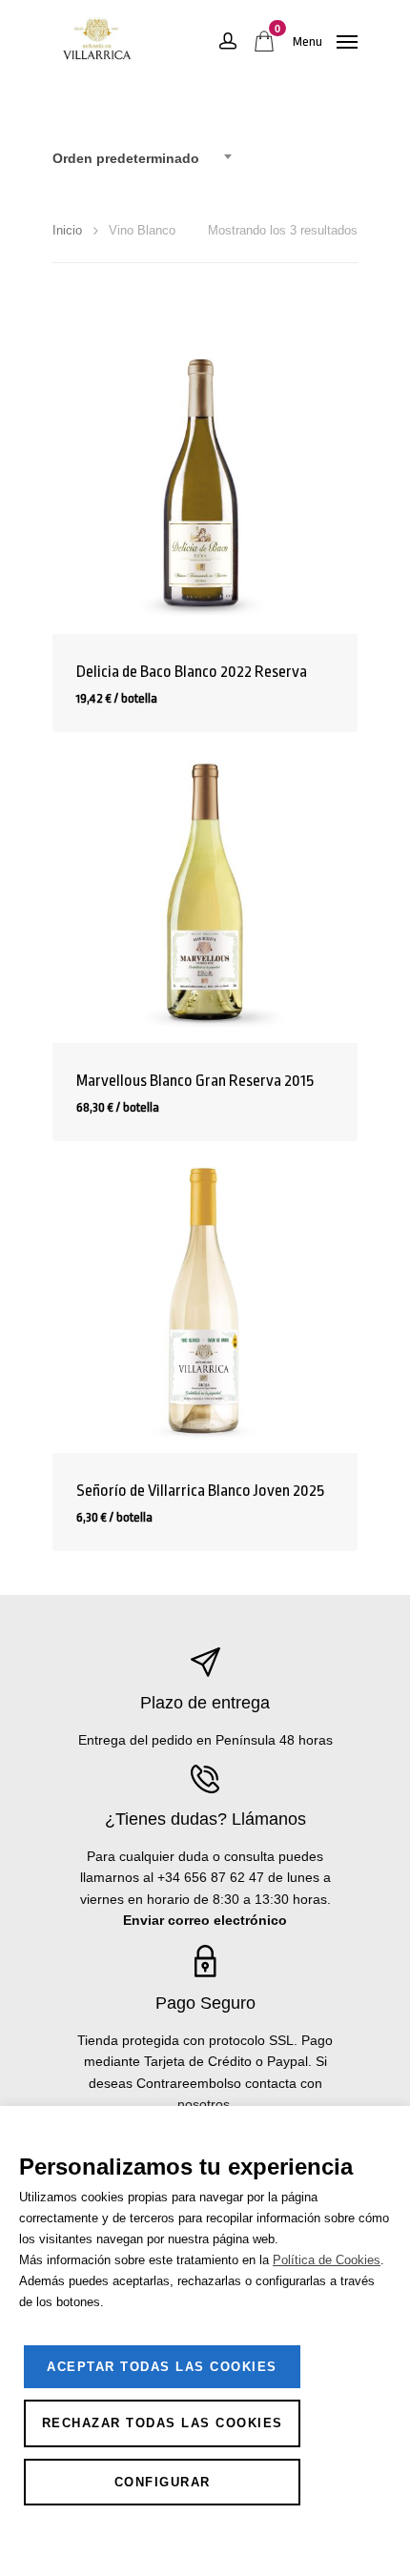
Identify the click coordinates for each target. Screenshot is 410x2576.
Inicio (67, 230)
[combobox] (148, 158)
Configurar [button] (163, 2482)
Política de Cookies (327, 2260)
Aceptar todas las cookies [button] (162, 2367)
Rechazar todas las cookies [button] (163, 2423)
